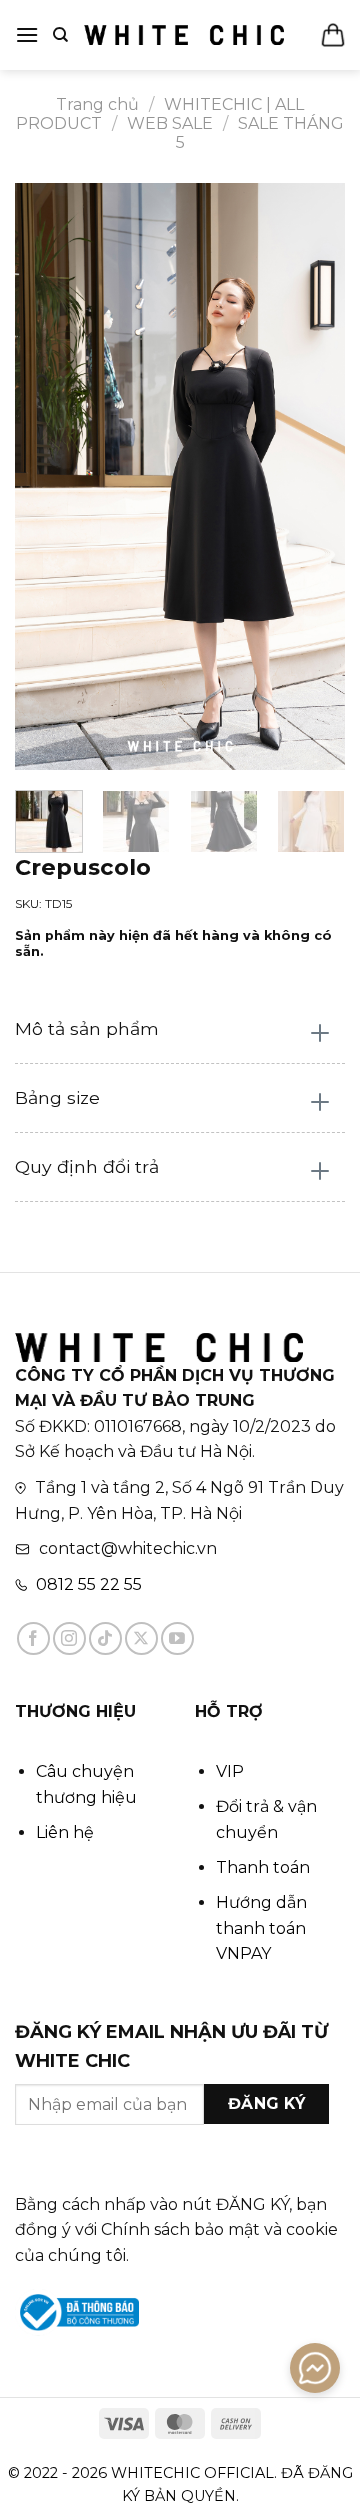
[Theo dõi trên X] (141, 1638)
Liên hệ (65, 1832)
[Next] (313, 477)
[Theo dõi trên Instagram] (69, 1638)
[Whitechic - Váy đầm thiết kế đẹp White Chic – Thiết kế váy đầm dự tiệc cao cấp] (184, 35)
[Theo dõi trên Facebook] (33, 1638)
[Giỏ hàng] (333, 35)
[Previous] (47, 477)
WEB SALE (170, 123)
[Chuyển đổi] (320, 1034)
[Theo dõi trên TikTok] (105, 1638)
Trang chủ (97, 104)
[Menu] (27, 34)
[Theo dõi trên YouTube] (177, 1638)
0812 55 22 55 (89, 1584)
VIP (230, 1771)
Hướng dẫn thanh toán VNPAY (261, 1928)
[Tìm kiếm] (60, 35)
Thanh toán (263, 1867)
